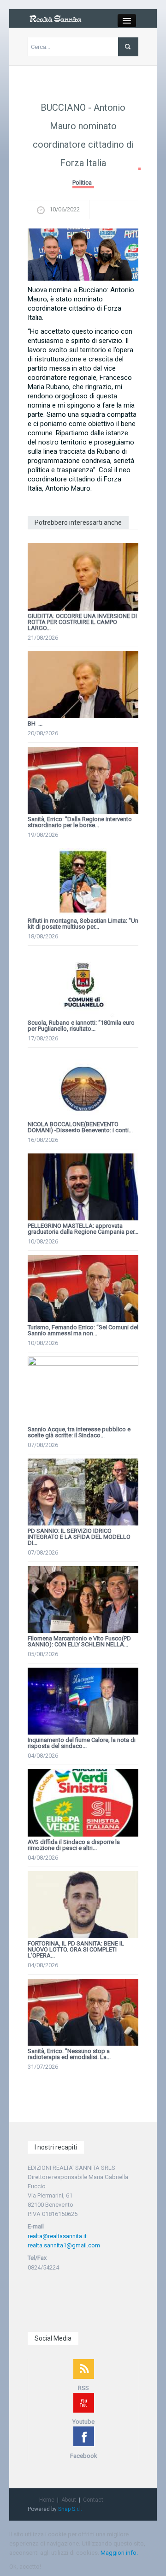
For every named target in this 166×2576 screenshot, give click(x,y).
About (69, 2500)
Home (47, 2500)
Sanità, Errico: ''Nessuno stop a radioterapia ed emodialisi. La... (69, 2054)
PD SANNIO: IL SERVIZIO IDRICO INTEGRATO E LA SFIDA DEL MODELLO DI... (79, 1537)
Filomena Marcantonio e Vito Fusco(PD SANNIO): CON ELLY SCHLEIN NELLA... (79, 1641)
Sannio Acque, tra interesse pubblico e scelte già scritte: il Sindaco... (79, 1432)
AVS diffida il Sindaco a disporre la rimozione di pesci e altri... (74, 1845)
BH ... (35, 724)
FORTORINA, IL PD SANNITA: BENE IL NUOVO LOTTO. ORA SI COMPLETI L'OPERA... (76, 1949)
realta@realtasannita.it (57, 2236)
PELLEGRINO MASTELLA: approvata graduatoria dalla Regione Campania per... (83, 1229)
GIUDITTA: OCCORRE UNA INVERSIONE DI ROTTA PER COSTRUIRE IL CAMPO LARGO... (82, 622)
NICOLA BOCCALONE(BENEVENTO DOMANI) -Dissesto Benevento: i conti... (80, 1127)
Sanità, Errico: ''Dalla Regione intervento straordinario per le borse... (80, 822)
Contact (93, 2500)
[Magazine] (55, 18)
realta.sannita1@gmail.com (64, 2245)
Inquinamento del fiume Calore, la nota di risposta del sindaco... (82, 1743)
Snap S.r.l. (70, 2509)
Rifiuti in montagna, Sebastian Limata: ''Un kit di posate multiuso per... (83, 924)
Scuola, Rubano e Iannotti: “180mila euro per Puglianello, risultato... (81, 1026)
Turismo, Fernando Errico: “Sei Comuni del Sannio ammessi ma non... (83, 1330)
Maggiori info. (119, 2553)
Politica (82, 183)
